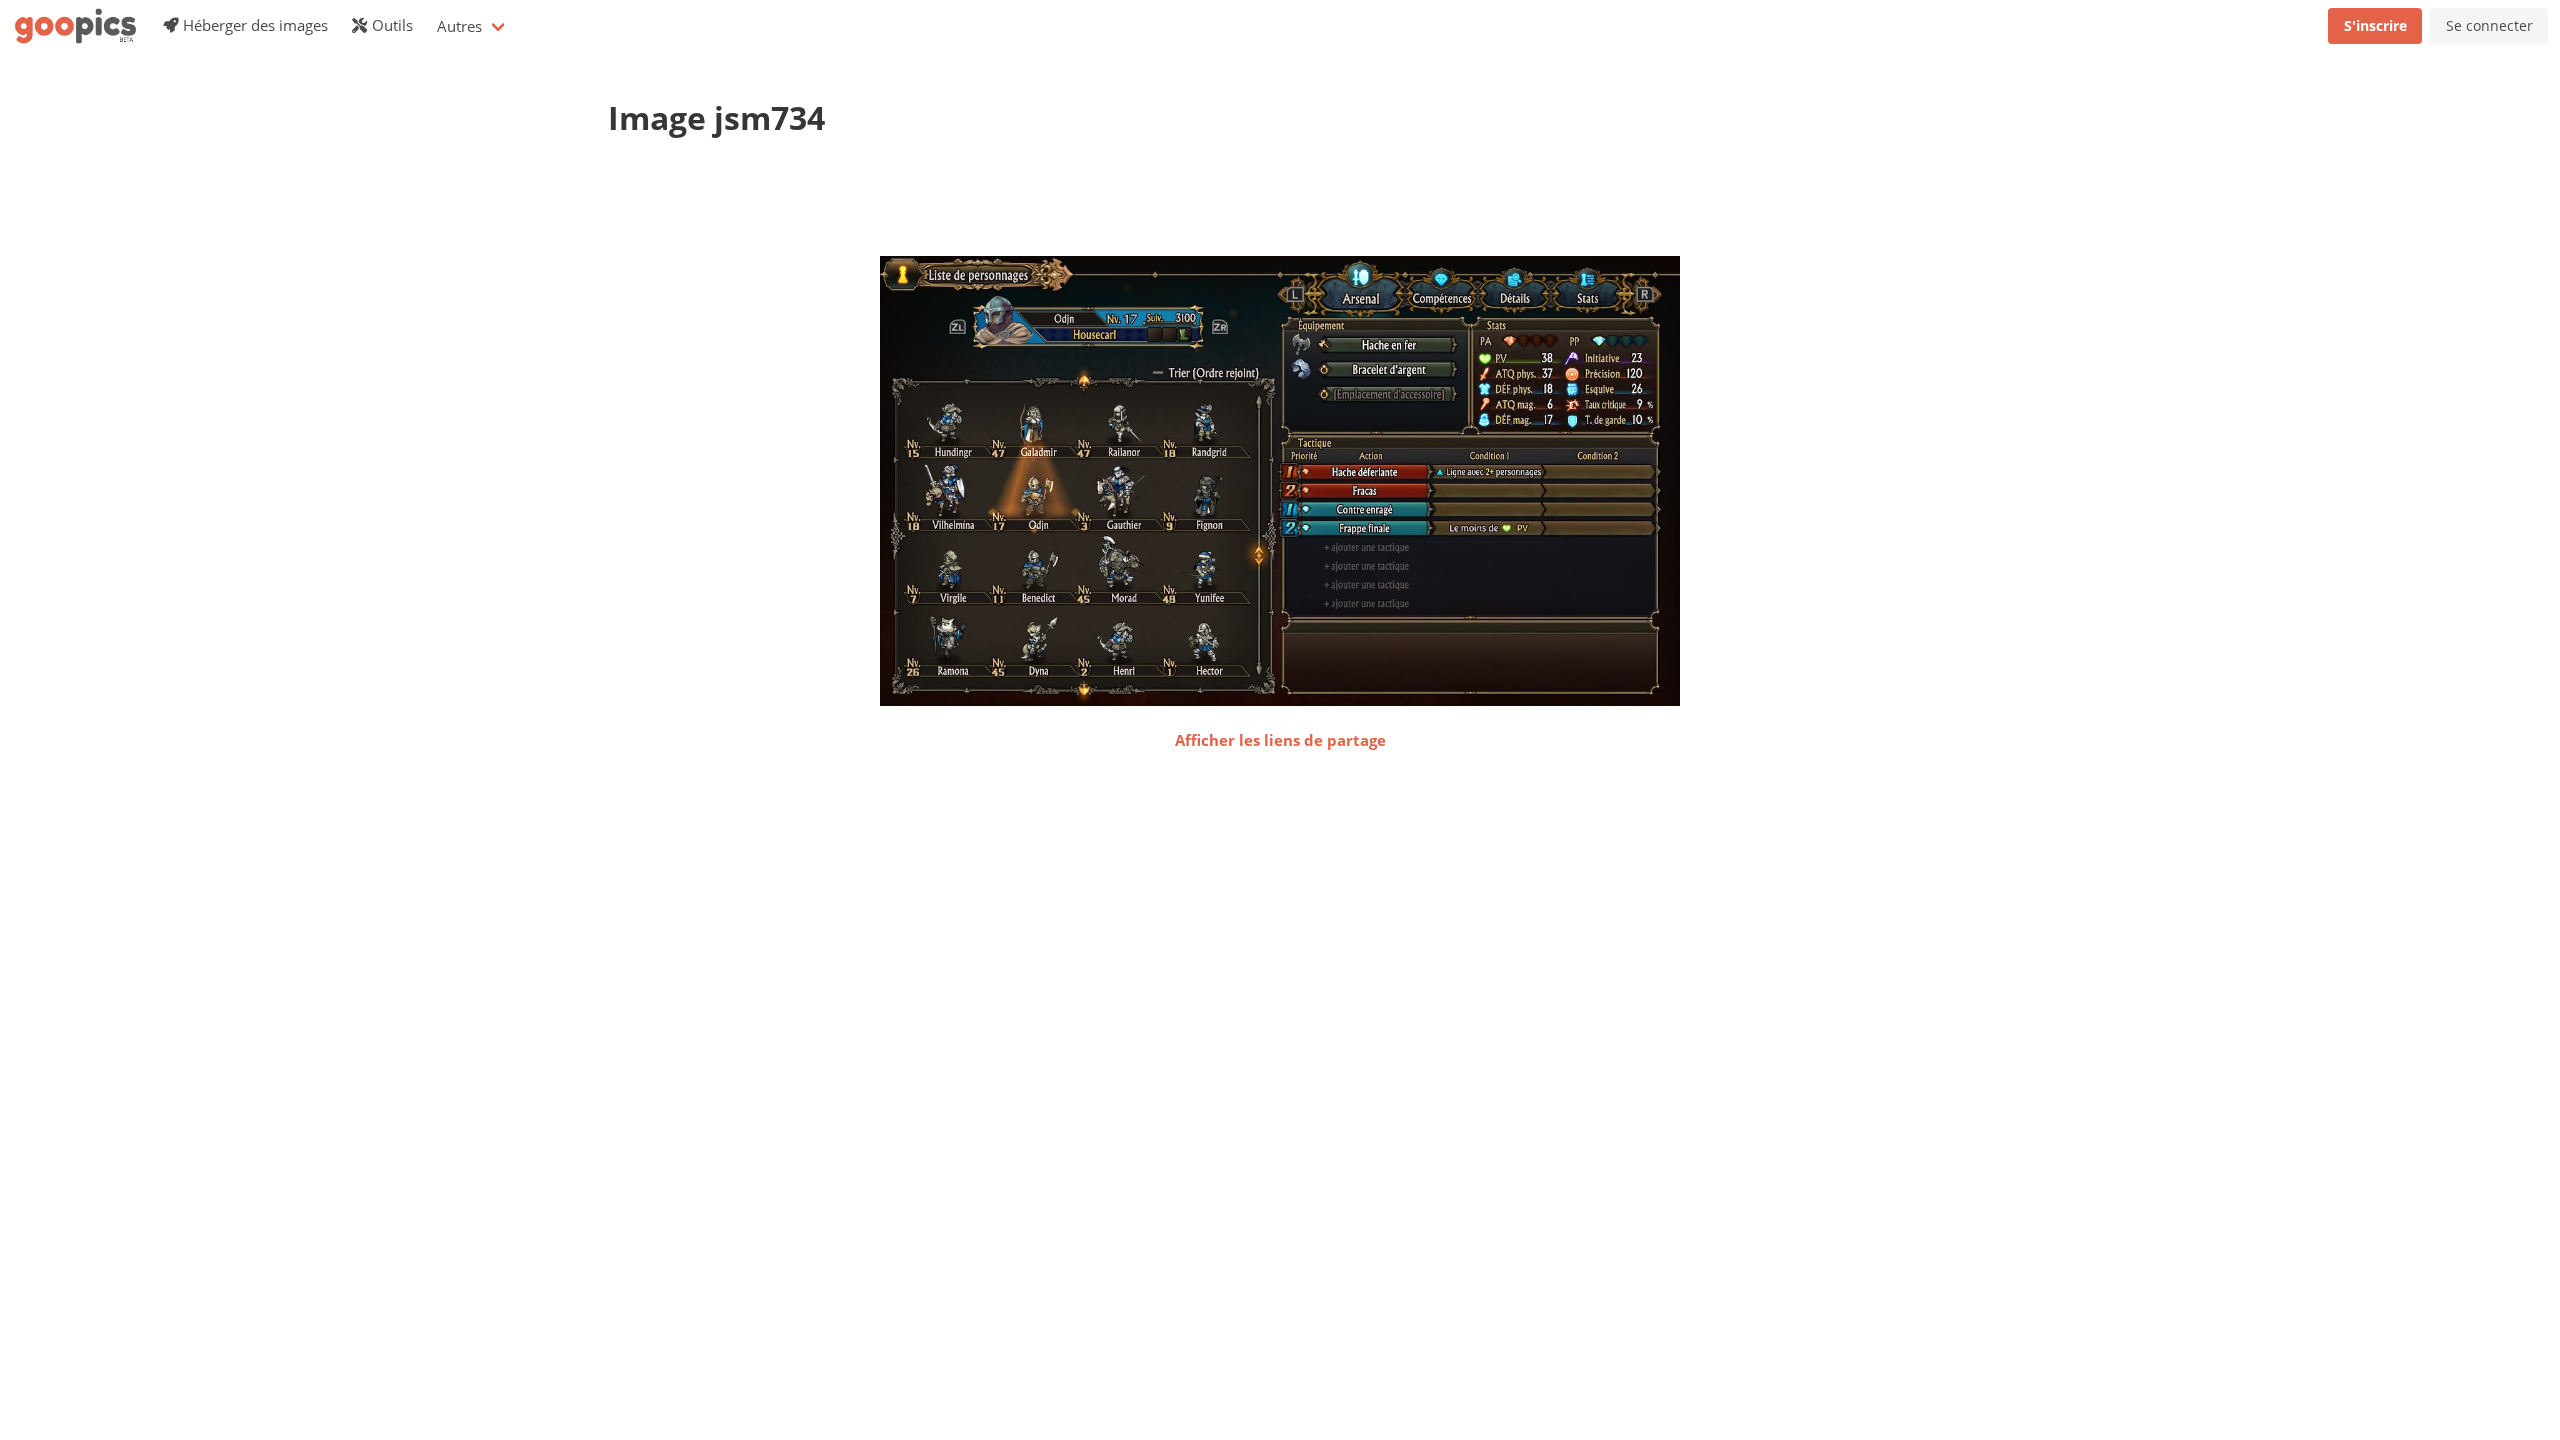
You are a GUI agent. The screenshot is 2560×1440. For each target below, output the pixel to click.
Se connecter (2489, 25)
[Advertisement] (972, 205)
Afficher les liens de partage (1280, 740)
